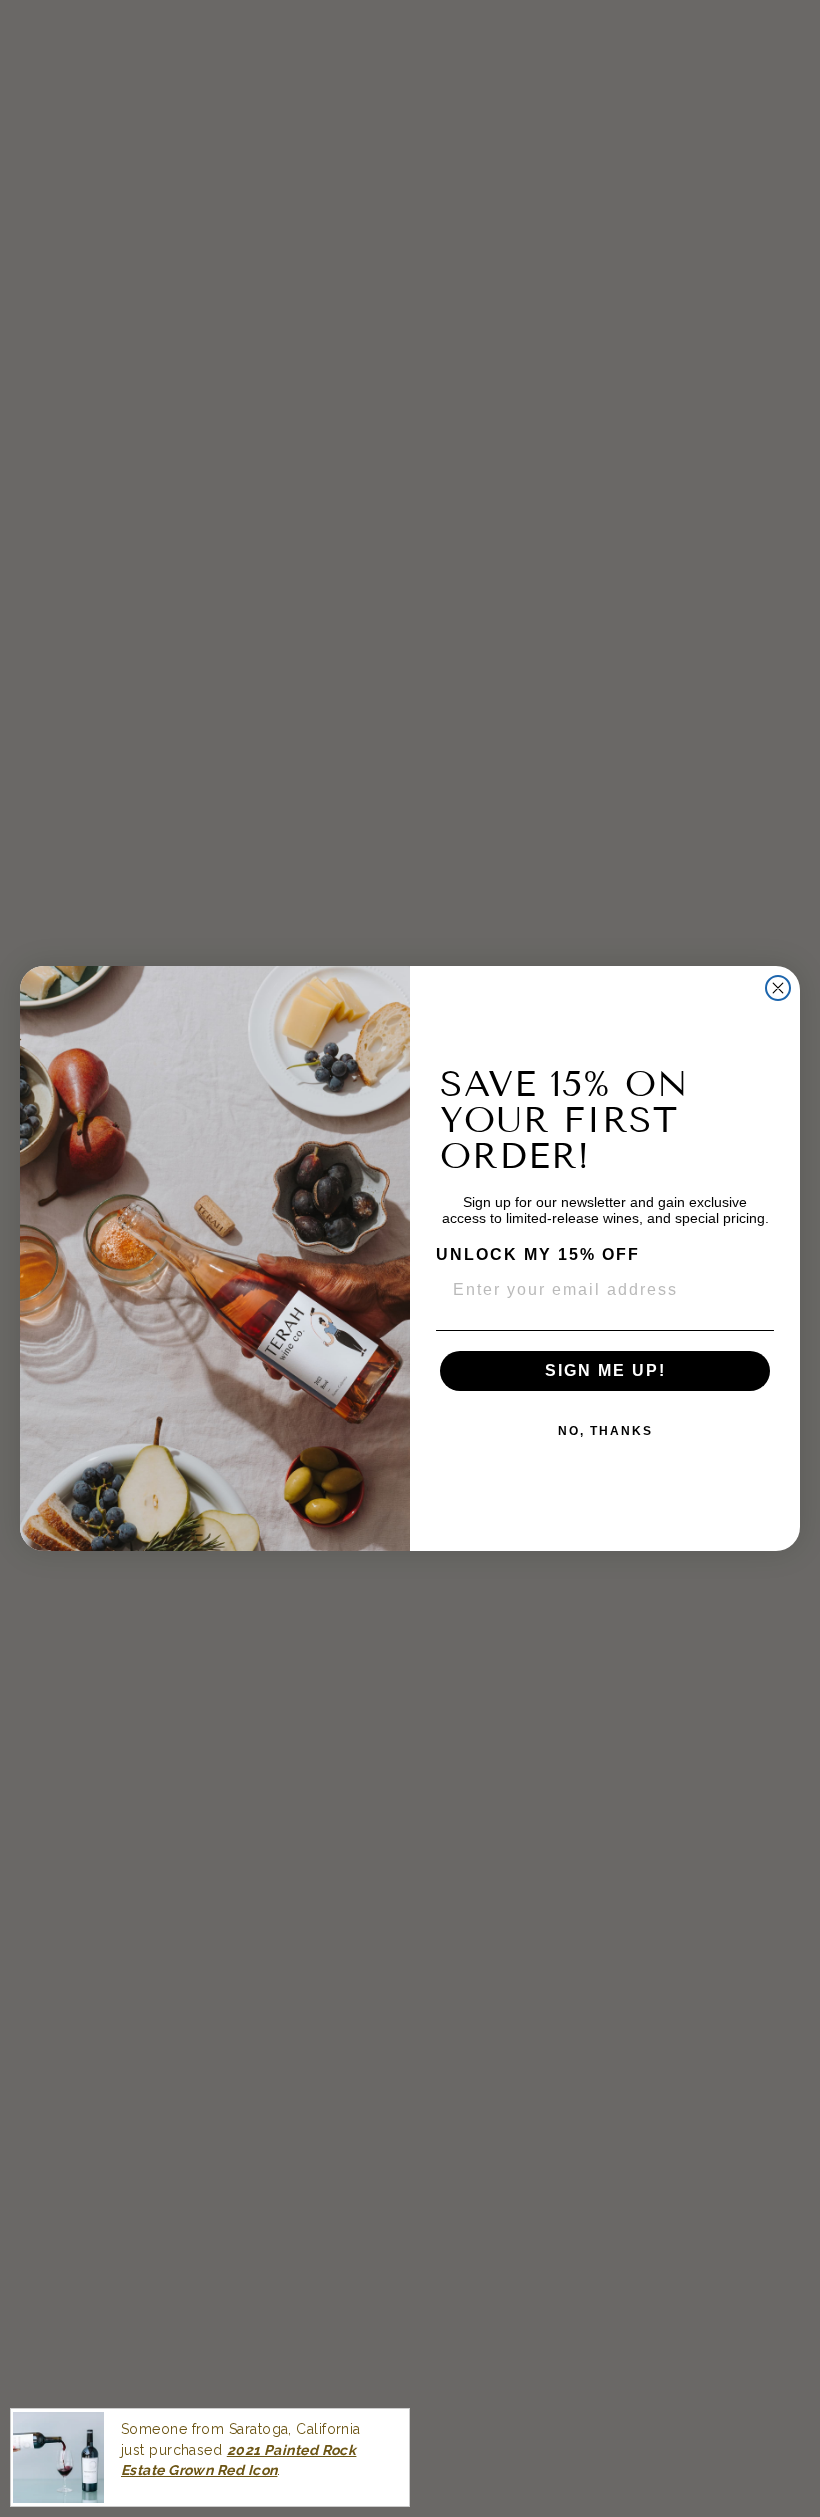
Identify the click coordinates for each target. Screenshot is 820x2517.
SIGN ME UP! (605, 1370)
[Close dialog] (778, 988)
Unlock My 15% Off (538, 1254)
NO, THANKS (605, 1431)
